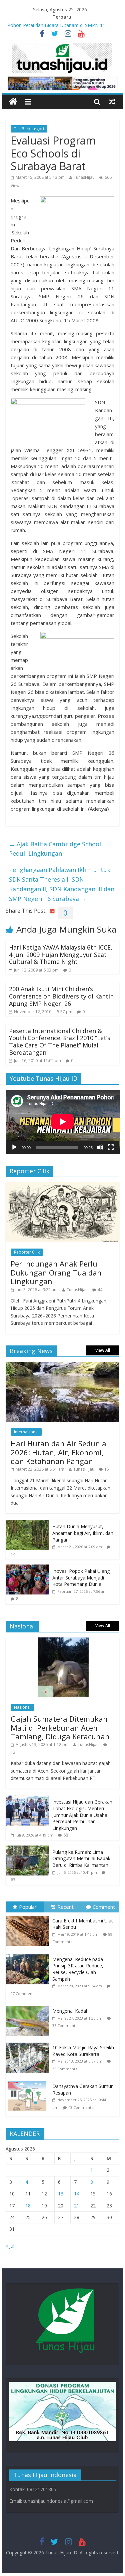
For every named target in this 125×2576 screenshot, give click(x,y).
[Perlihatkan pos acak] (112, 102)
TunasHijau (84, 177)
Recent (65, 1907)
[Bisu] (100, 1147)
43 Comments (81, 2107)
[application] (63, 1122)
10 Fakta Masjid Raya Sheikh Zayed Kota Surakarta (83, 2051)
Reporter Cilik (27, 1252)
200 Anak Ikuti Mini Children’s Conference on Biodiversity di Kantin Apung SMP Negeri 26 (61, 996)
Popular (28, 1907)
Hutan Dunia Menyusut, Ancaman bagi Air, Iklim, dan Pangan (83, 1533)
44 (100, 1290)
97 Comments (23, 1994)
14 (13, 1554)
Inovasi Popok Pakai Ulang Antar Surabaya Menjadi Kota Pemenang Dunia (81, 1577)
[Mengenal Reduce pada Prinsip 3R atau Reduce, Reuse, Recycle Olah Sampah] (29, 1955)
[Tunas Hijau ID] (13, 102)
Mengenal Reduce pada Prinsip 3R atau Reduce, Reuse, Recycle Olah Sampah (78, 1969)
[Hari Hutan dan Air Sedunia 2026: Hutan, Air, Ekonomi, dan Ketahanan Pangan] (63, 1366)
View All (103, 1350)
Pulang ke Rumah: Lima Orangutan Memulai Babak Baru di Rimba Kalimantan (81, 1859)
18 (28, 2206)
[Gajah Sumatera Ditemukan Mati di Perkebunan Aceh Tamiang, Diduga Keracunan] (63, 1641)
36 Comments (65, 2025)
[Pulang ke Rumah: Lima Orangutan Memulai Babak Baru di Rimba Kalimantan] (27, 1849)
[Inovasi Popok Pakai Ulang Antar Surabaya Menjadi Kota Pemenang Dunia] (27, 1568)
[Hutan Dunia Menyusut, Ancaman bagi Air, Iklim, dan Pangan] (27, 1523)
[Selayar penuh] (111, 1147)
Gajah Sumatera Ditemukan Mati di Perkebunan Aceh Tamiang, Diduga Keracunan (60, 1727)
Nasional (22, 1707)
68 (66, 1835)
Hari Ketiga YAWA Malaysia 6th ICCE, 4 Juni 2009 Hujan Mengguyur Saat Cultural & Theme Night (61, 954)
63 (13, 1880)
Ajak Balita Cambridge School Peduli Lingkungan (55, 849)
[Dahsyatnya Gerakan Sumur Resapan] (29, 2081)
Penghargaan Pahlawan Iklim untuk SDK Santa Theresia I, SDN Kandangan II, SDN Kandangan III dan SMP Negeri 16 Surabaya (62, 884)
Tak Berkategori (29, 129)
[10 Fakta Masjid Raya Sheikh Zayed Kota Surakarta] (29, 2043)
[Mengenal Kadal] (29, 2006)
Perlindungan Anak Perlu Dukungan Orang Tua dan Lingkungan (56, 1272)
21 (77, 2206)
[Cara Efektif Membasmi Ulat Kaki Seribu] (29, 1916)
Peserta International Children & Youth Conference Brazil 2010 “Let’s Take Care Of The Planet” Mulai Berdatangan (60, 1042)
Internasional (26, 1432)
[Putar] (14, 1147)
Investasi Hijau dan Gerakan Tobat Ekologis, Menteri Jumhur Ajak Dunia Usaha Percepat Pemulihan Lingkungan (82, 1815)
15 (107, 1469)
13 (13, 1752)
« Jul (10, 2246)
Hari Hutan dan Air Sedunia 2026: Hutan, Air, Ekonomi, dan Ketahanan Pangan (58, 1452)
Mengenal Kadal (70, 2011)
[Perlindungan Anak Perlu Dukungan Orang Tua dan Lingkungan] (63, 1186)
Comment (104, 1907)
